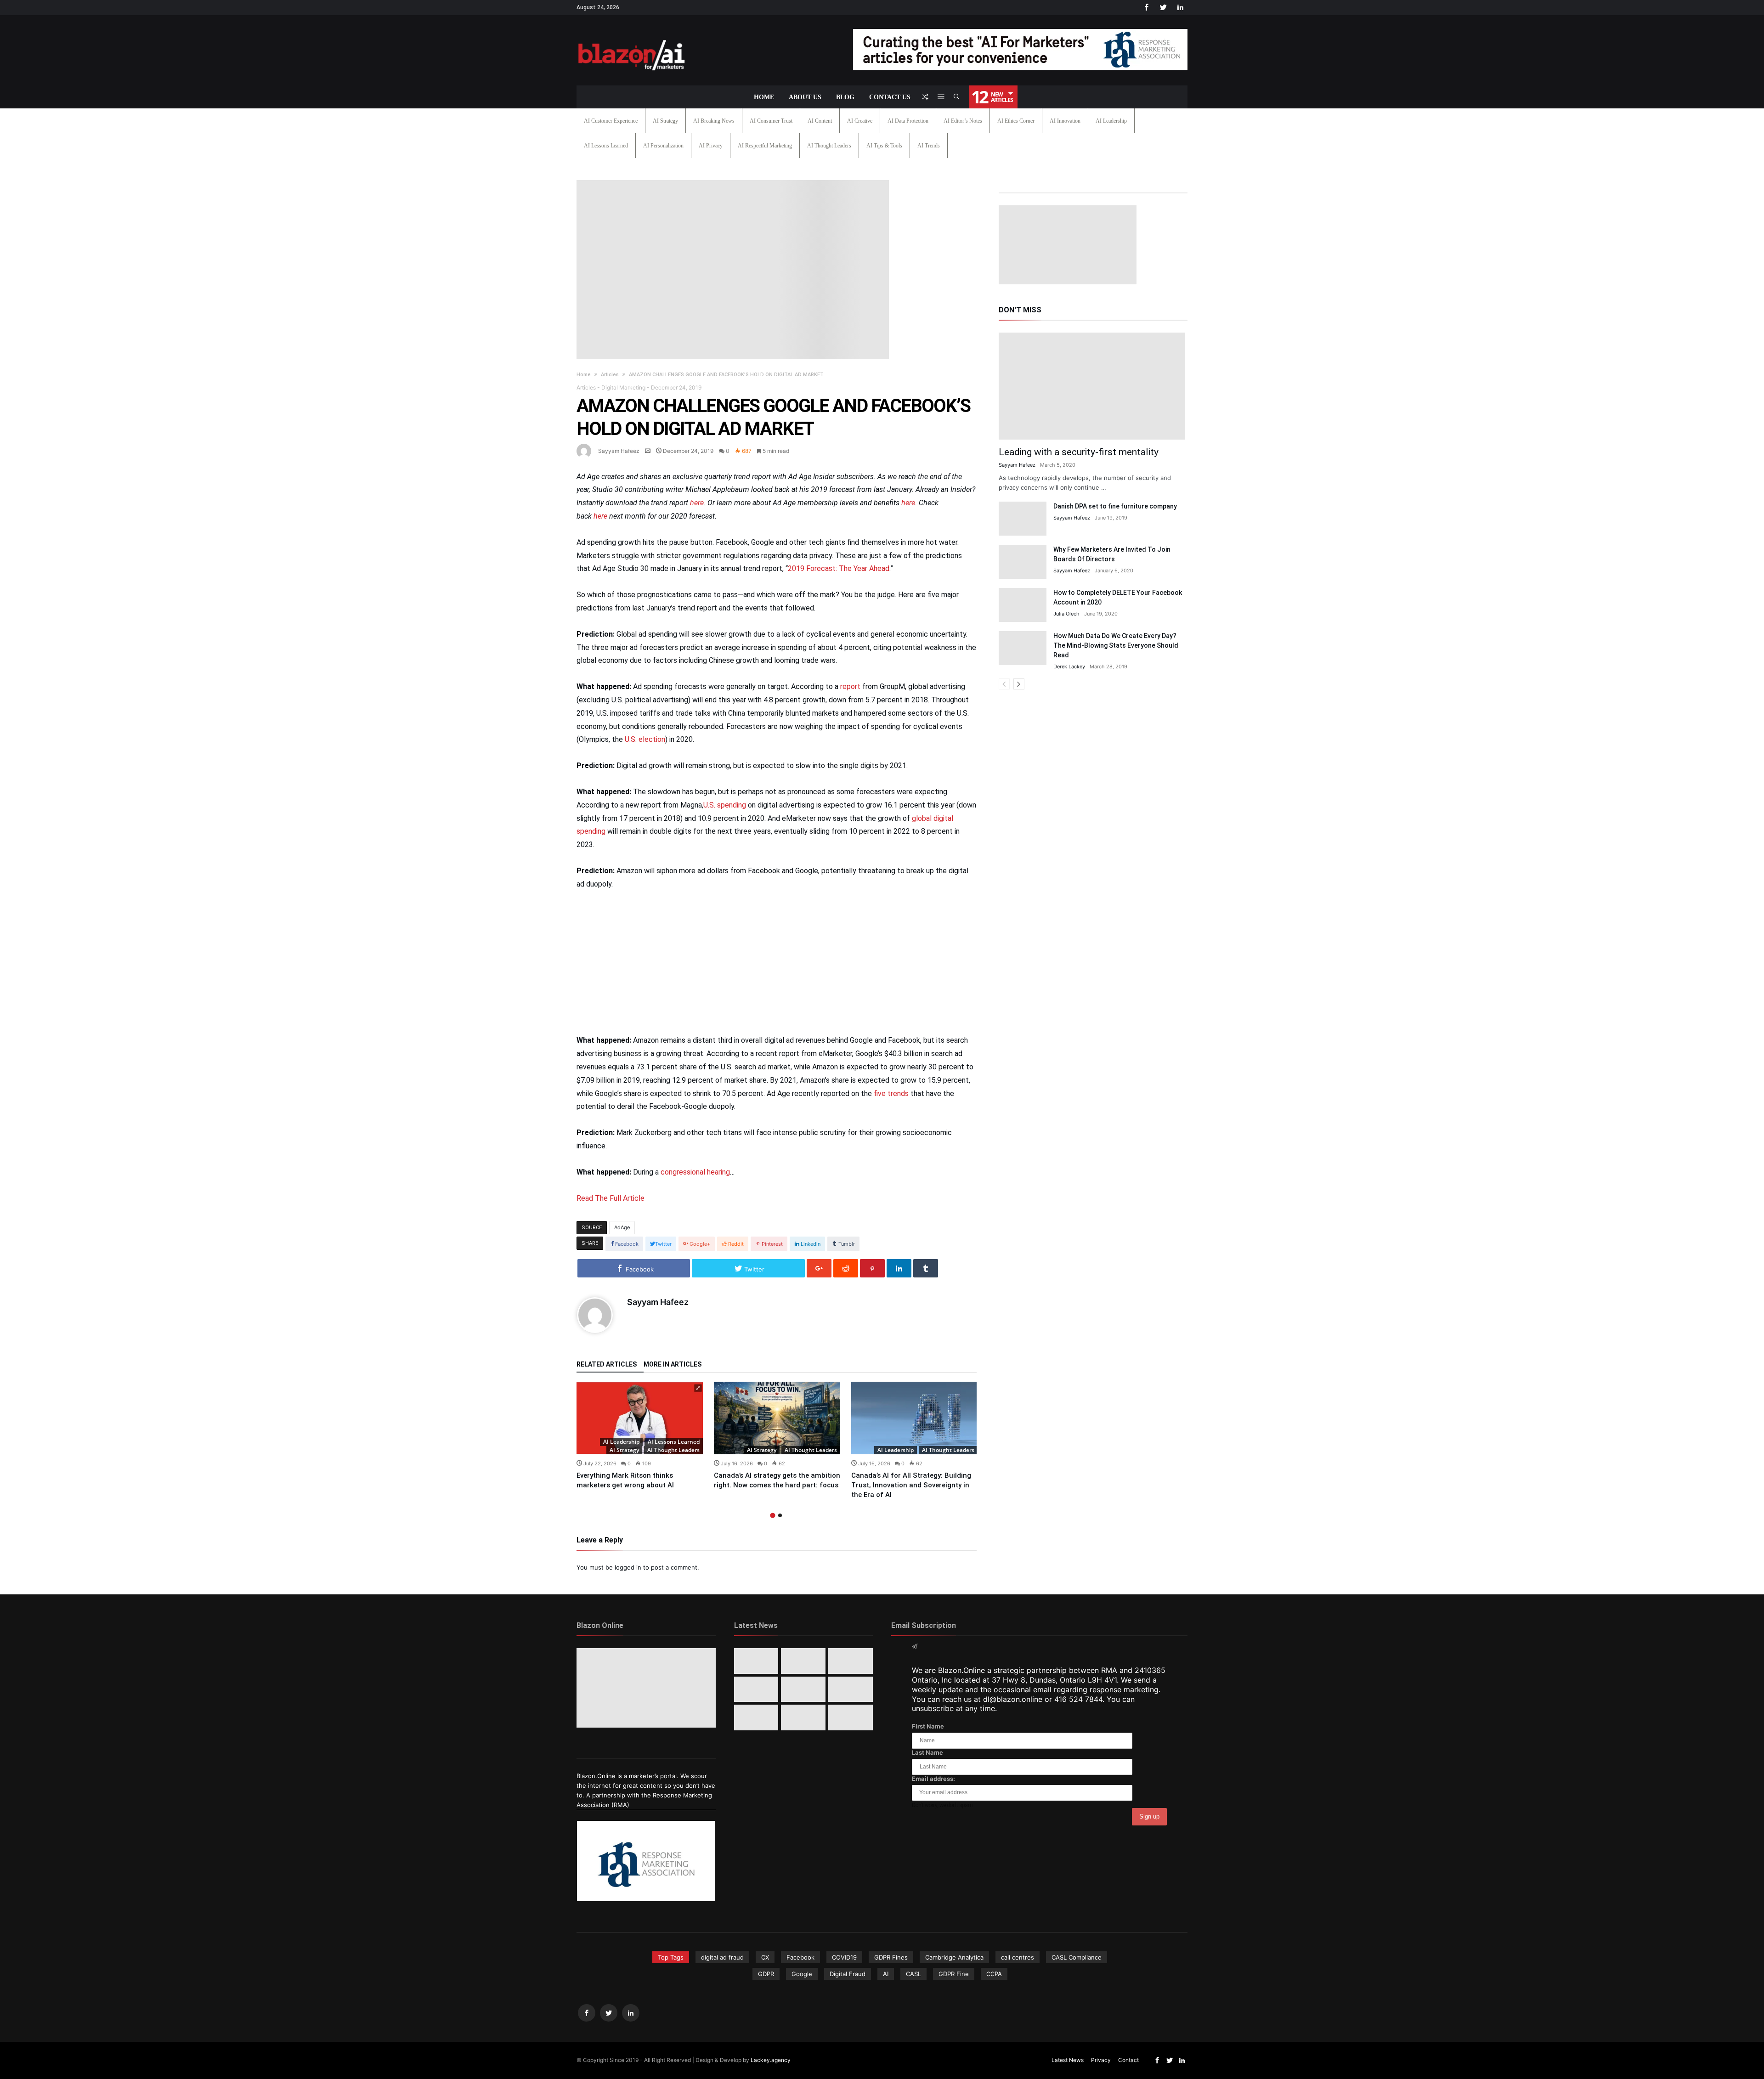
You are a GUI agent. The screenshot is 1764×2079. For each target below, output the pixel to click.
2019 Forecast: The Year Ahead (839, 568)
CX (765, 1957)
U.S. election (645, 739)
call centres (1018, 1957)
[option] (640, 1436)
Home (584, 375)
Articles (610, 375)
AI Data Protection (908, 121)
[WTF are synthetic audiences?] (756, 1717)
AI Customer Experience (611, 121)
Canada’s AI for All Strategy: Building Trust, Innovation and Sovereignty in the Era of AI (911, 1485)
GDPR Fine (954, 1974)
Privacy (1101, 2060)
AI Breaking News (714, 121)
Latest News (1068, 2060)
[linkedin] (899, 1268)
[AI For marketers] (632, 38)
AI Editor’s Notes (963, 121)
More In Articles (673, 1364)
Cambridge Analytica (954, 1957)
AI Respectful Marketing (765, 146)
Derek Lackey (1069, 667)
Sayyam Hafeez (619, 451)
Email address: (933, 1779)
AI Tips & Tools (884, 146)
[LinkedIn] (1180, 8)
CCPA (994, 1974)
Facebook (800, 1957)
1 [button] (773, 1516)
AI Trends (929, 146)
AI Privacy (711, 146)
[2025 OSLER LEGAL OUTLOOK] (851, 1689)
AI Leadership (1111, 121)
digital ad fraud (722, 1957)
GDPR (766, 1974)
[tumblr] (926, 1268)
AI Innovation (1065, 121)
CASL (913, 1974)
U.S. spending (725, 805)
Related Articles (607, 1364)
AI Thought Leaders (829, 146)
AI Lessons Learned (606, 146)
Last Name (927, 1752)
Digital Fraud (848, 1974)
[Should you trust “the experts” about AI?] (803, 1717)
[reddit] (846, 1268)
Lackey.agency (771, 2060)
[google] (819, 1268)
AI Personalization (663, 146)
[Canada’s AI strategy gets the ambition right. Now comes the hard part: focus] (777, 1418)
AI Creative (860, 121)
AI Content (820, 121)
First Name (928, 1726)
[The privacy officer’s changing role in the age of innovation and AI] (851, 1717)
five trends (891, 1093)
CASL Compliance (1077, 1957)
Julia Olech (1066, 614)
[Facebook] (1146, 8)
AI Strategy (665, 121)
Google (802, 1974)
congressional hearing (695, 1172)
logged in (628, 1567)
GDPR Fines (891, 1957)
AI (886, 1974)
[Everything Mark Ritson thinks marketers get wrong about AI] (640, 1418)
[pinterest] (872, 1268)
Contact (1128, 2060)
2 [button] (780, 1515)
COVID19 (844, 1957)
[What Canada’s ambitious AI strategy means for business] (756, 1689)
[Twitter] (1163, 8)
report (850, 686)
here (697, 503)
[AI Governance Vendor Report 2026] (803, 1689)
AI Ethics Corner (1016, 121)
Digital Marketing (623, 387)
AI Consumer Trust (771, 121)
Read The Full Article (611, 1198)
